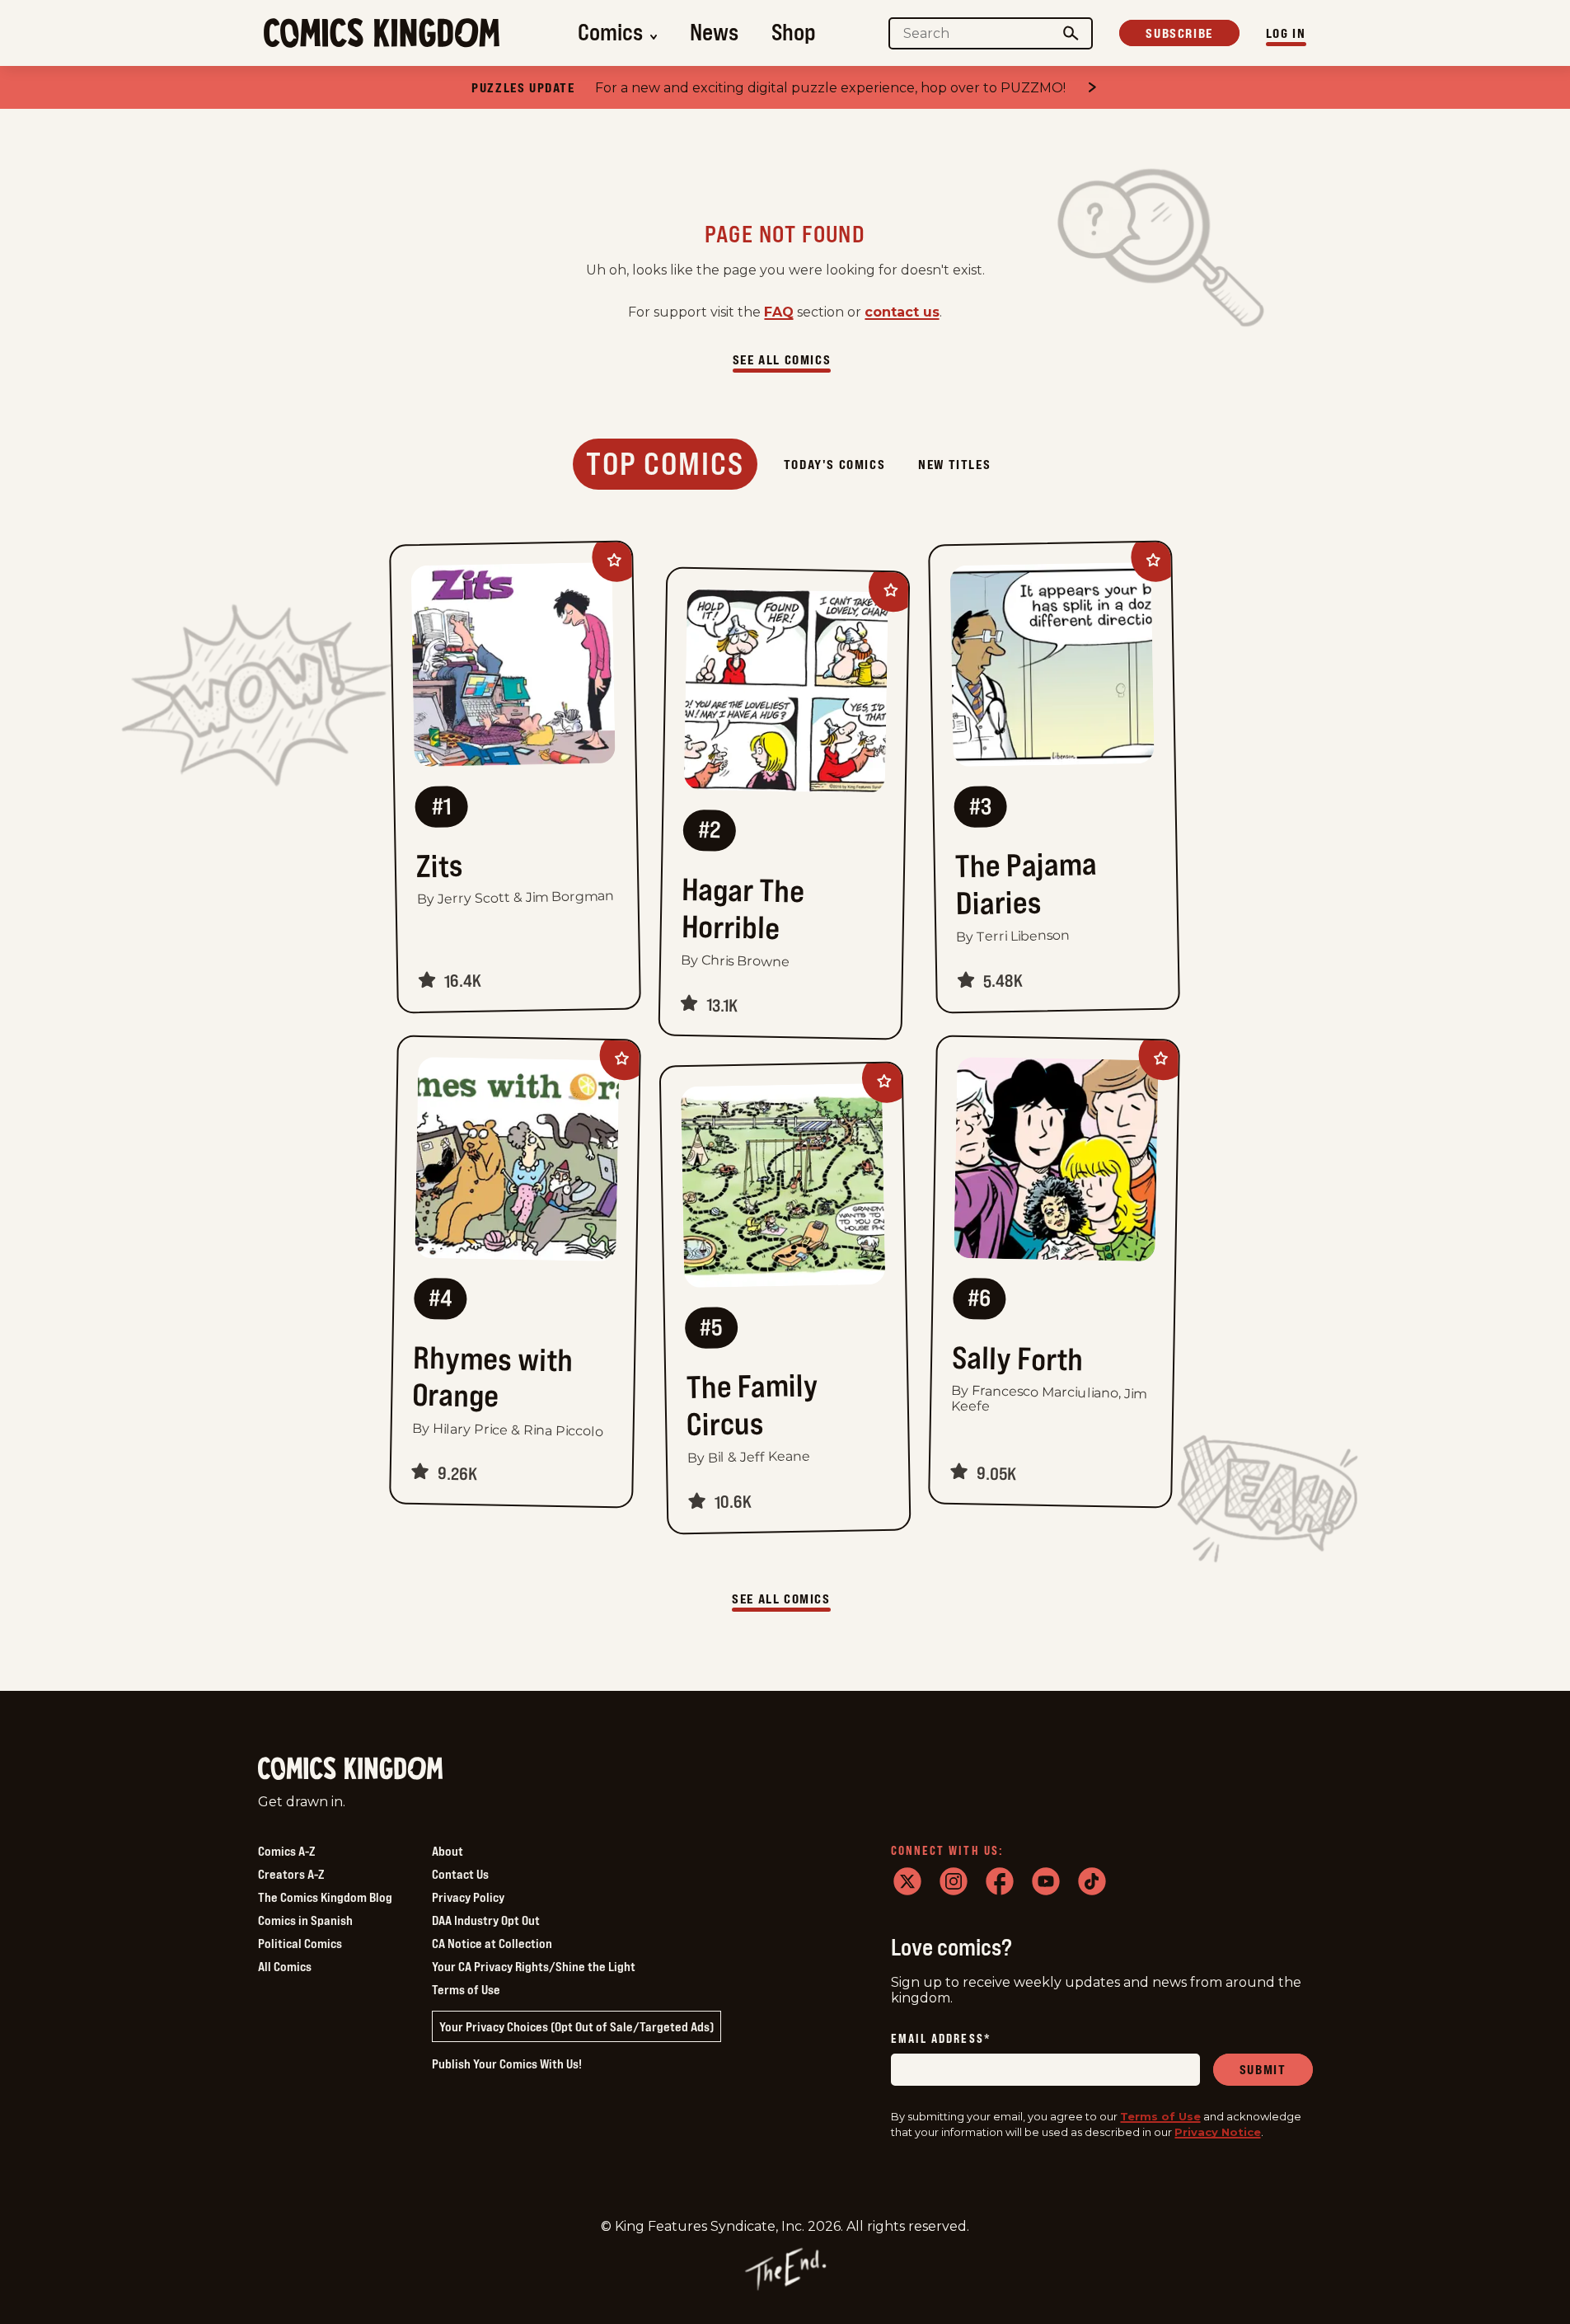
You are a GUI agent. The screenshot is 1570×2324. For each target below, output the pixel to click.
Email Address (941, 2040)
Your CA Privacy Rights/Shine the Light (534, 1966)
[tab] (665, 464)
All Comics (285, 1966)
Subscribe (1179, 33)
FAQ (779, 312)
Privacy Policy (468, 1897)
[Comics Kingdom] (350, 1769)
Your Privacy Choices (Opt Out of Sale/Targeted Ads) (576, 2026)
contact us (902, 312)
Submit (1263, 2069)
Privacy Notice (1218, 2133)
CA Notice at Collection (492, 1943)
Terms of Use (466, 1989)
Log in (1286, 33)
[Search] (1071, 33)
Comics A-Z (286, 1851)
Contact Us (460, 1874)
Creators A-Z (291, 1874)
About (448, 1851)
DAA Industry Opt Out (486, 1920)
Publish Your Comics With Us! (507, 2063)
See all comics (782, 359)
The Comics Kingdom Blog (325, 1897)
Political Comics (300, 1943)
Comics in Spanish (305, 1920)
